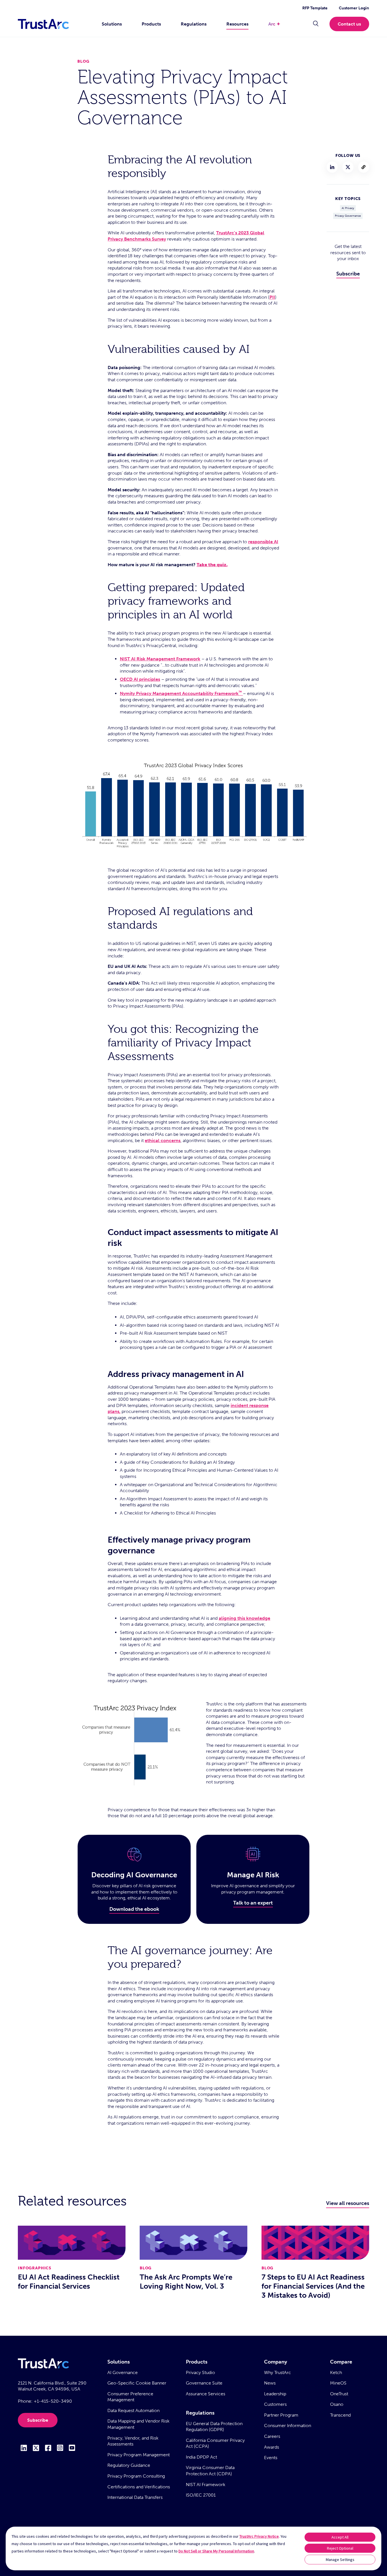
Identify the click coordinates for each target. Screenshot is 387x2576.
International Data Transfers (135, 2497)
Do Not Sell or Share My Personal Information (216, 2551)
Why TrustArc (278, 2372)
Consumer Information (288, 2426)
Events (271, 2458)
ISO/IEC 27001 (201, 2495)
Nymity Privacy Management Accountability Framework (181, 693)
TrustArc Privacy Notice (259, 2536)
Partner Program (281, 2415)
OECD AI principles (140, 679)
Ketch (336, 2372)
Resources (237, 24)
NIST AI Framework (206, 2485)
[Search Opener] (316, 24)
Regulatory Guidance (129, 2465)
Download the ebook (134, 1909)
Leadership (275, 2394)
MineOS (338, 2383)
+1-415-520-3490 (53, 2401)
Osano (337, 2404)
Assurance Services (206, 2394)
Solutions (112, 24)
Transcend (340, 2415)
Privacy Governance (348, 216)
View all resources (348, 2203)
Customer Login (354, 8)
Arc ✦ (274, 24)
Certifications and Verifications (139, 2487)
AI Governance (123, 2372)
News (270, 2383)
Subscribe (348, 274)
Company (276, 2362)
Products (151, 24)
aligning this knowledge (244, 1618)
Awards (272, 2447)
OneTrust (339, 2394)
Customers (275, 2404)
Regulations (194, 24)
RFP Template (315, 8)
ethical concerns (163, 1140)
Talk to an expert (253, 1903)
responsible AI (263, 542)
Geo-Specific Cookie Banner (137, 2383)
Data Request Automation (133, 2410)
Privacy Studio (200, 2372)
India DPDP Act (201, 2457)
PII (272, 297)
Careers (272, 2436)
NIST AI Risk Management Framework (160, 659)
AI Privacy (348, 208)
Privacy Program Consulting (136, 2476)
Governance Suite (204, 2383)
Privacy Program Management (139, 2455)
